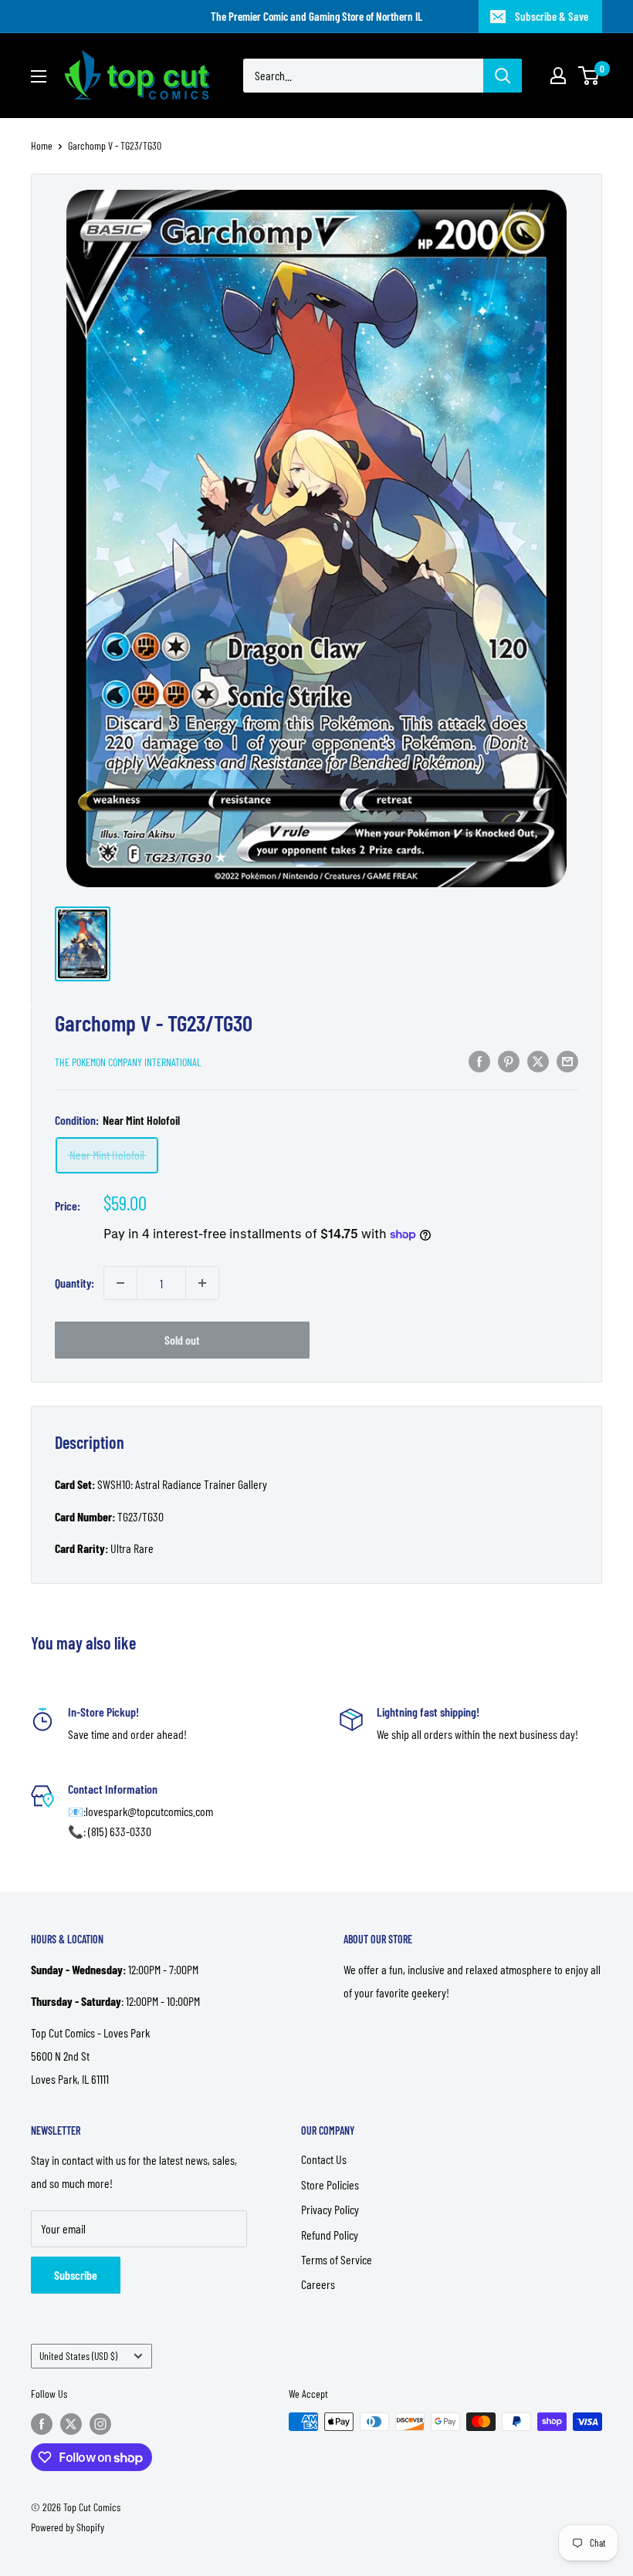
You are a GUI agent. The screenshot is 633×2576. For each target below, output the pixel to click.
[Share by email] (567, 1060)
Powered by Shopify (68, 2527)
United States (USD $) (78, 2356)
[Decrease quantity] (120, 1283)
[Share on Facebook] (479, 1060)
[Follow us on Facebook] (42, 2423)
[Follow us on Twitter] (71, 2423)
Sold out (182, 1340)
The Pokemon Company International (128, 1062)
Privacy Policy (330, 2209)
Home (42, 145)
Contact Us (324, 2159)
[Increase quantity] (202, 1283)
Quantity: (74, 1283)
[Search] (503, 76)
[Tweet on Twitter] (538, 1060)
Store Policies (330, 2184)
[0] (589, 76)
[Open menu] (39, 76)
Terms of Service (337, 2259)
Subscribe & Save (552, 16)
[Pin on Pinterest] (509, 1060)
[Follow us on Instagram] (100, 2423)
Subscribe (76, 2275)
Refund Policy (330, 2235)
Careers (318, 2284)
